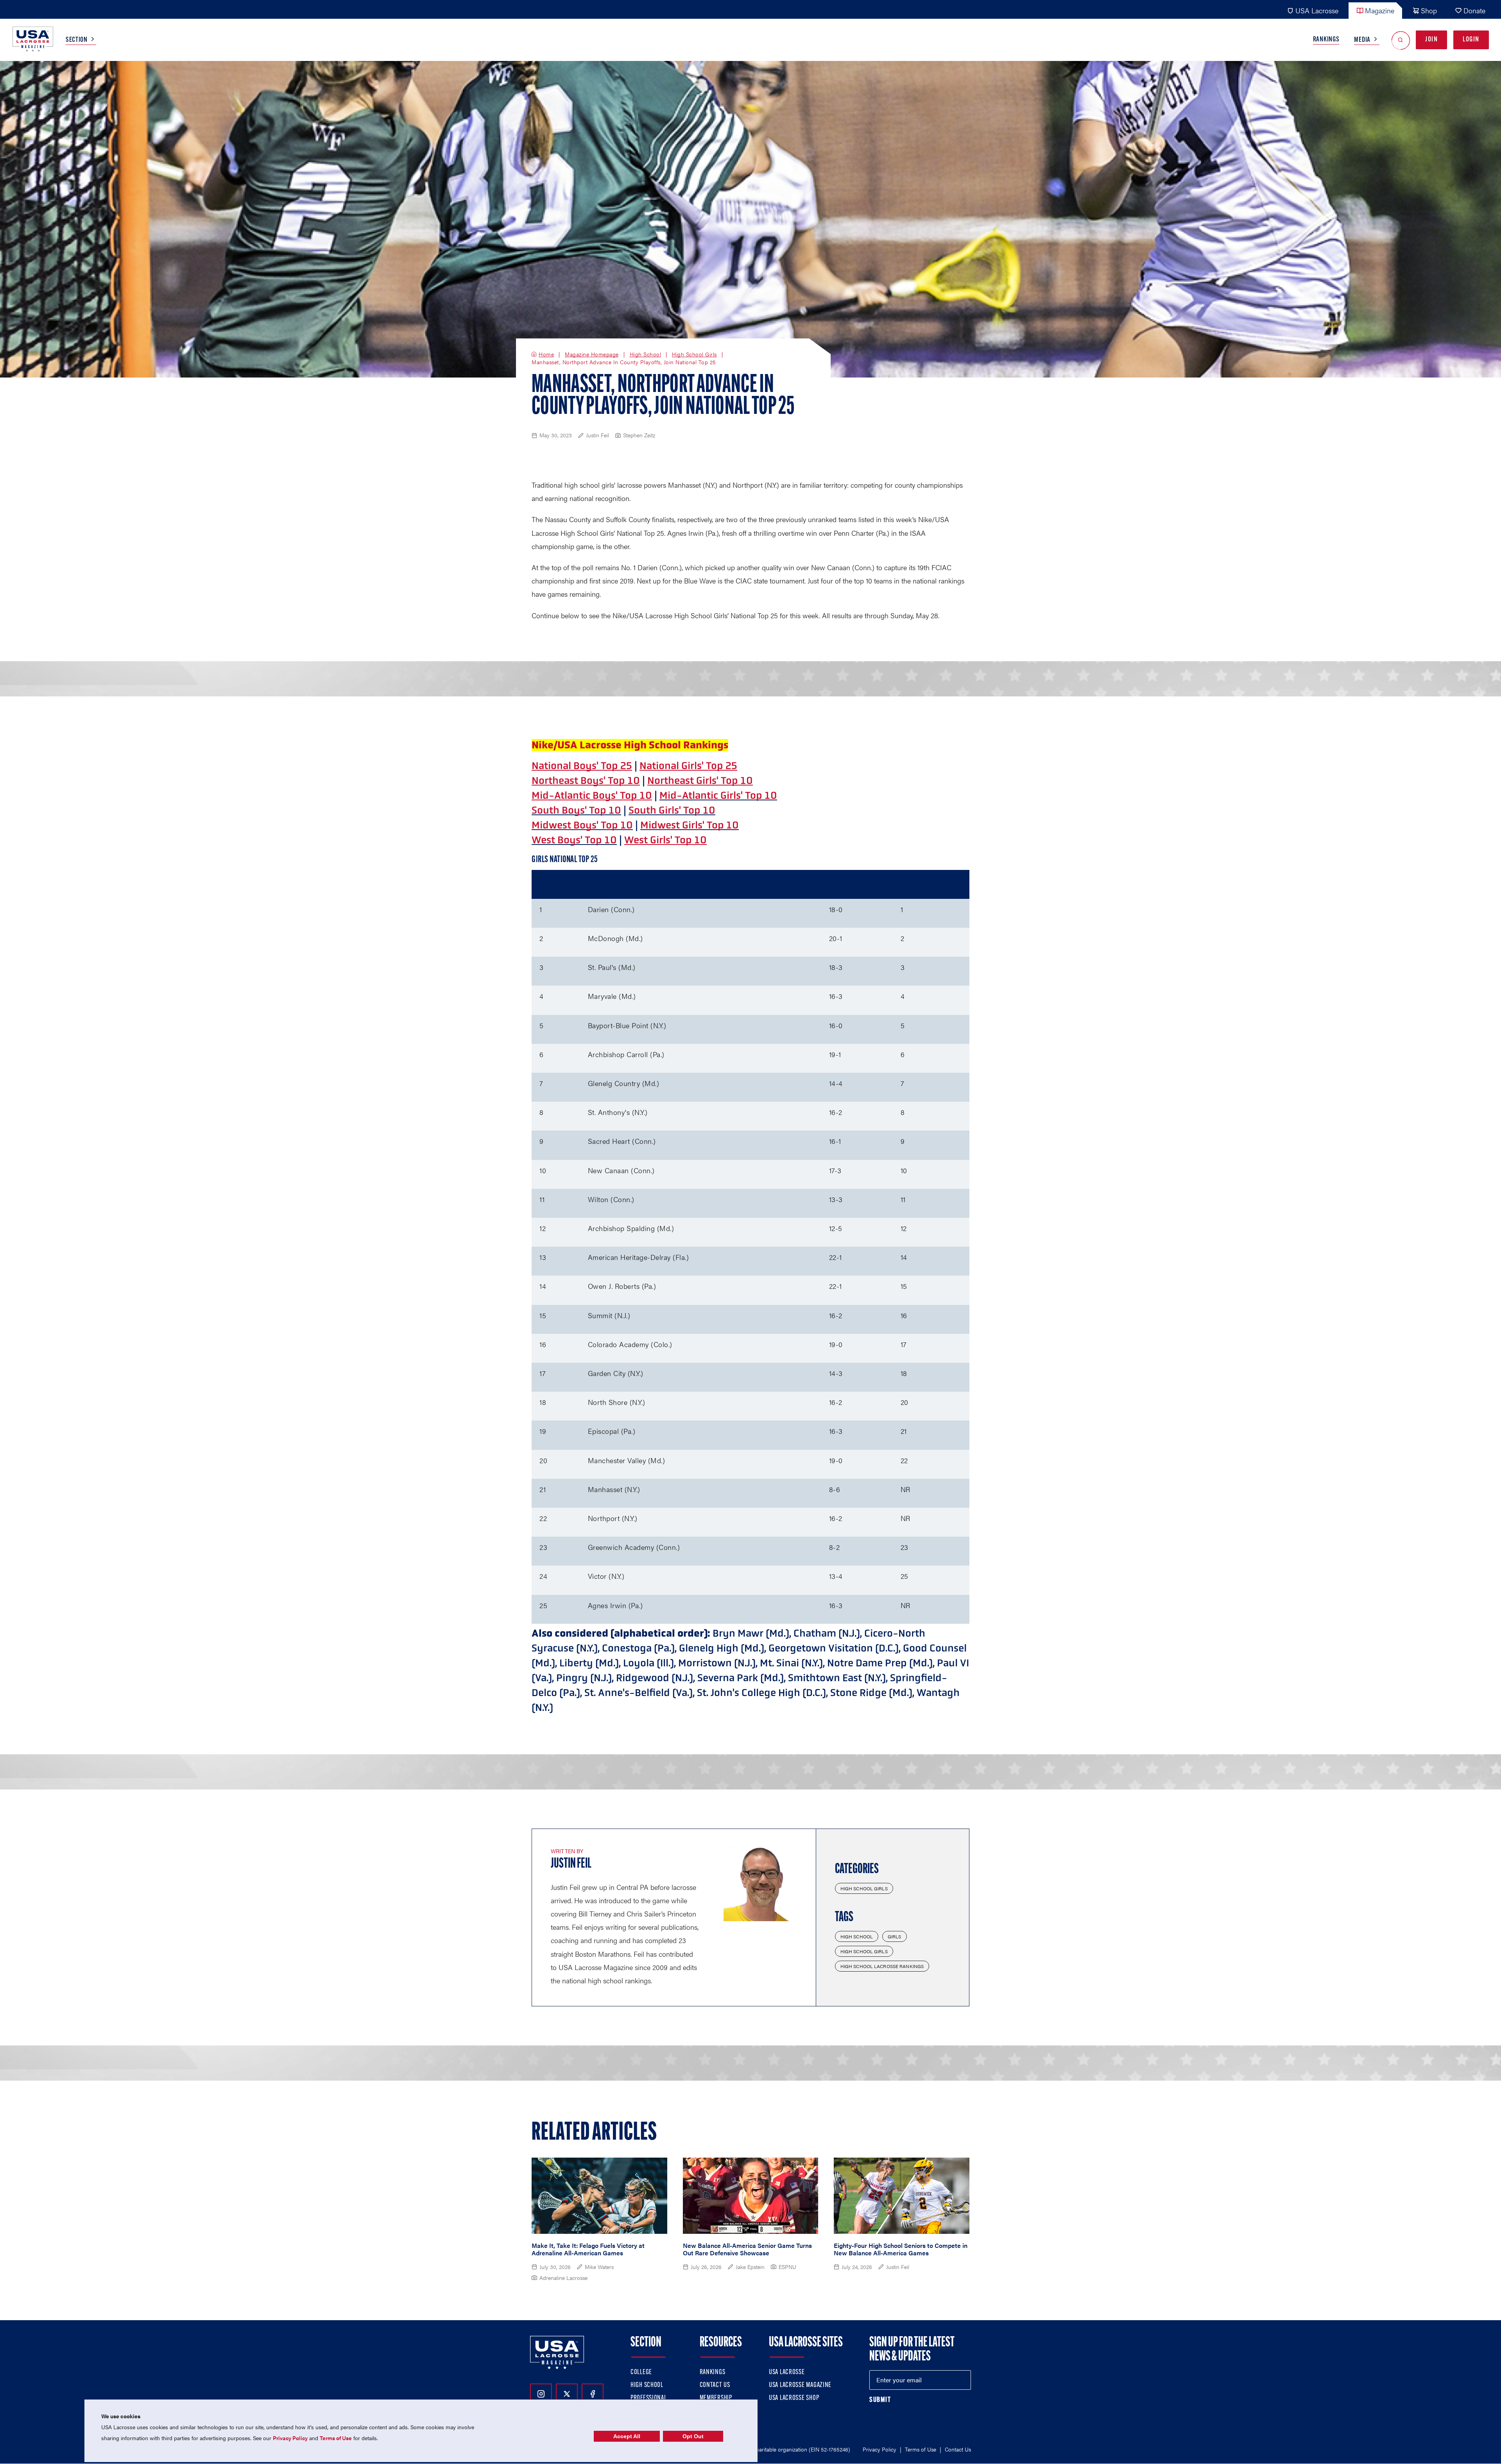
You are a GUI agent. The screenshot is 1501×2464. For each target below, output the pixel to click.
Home (546, 354)
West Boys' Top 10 (574, 840)
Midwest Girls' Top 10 (690, 825)
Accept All (627, 2436)
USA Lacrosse (1317, 10)
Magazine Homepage (592, 354)
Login (1471, 40)
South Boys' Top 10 (576, 810)
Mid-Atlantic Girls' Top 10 (718, 795)
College (641, 2373)
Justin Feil (571, 1864)
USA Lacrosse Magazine (800, 2385)
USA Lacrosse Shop (794, 2398)
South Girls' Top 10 (672, 810)
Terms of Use (921, 2449)
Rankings (1326, 40)
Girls (895, 1936)
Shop (1429, 10)
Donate (1474, 10)
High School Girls (694, 354)
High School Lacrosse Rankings (882, 1966)
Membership (716, 2398)
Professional (649, 2398)
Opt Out (693, 2436)
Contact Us (715, 2385)
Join (1431, 40)
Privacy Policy (879, 2449)
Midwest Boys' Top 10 (582, 825)
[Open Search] (1401, 40)
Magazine (1380, 10)
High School (646, 354)
